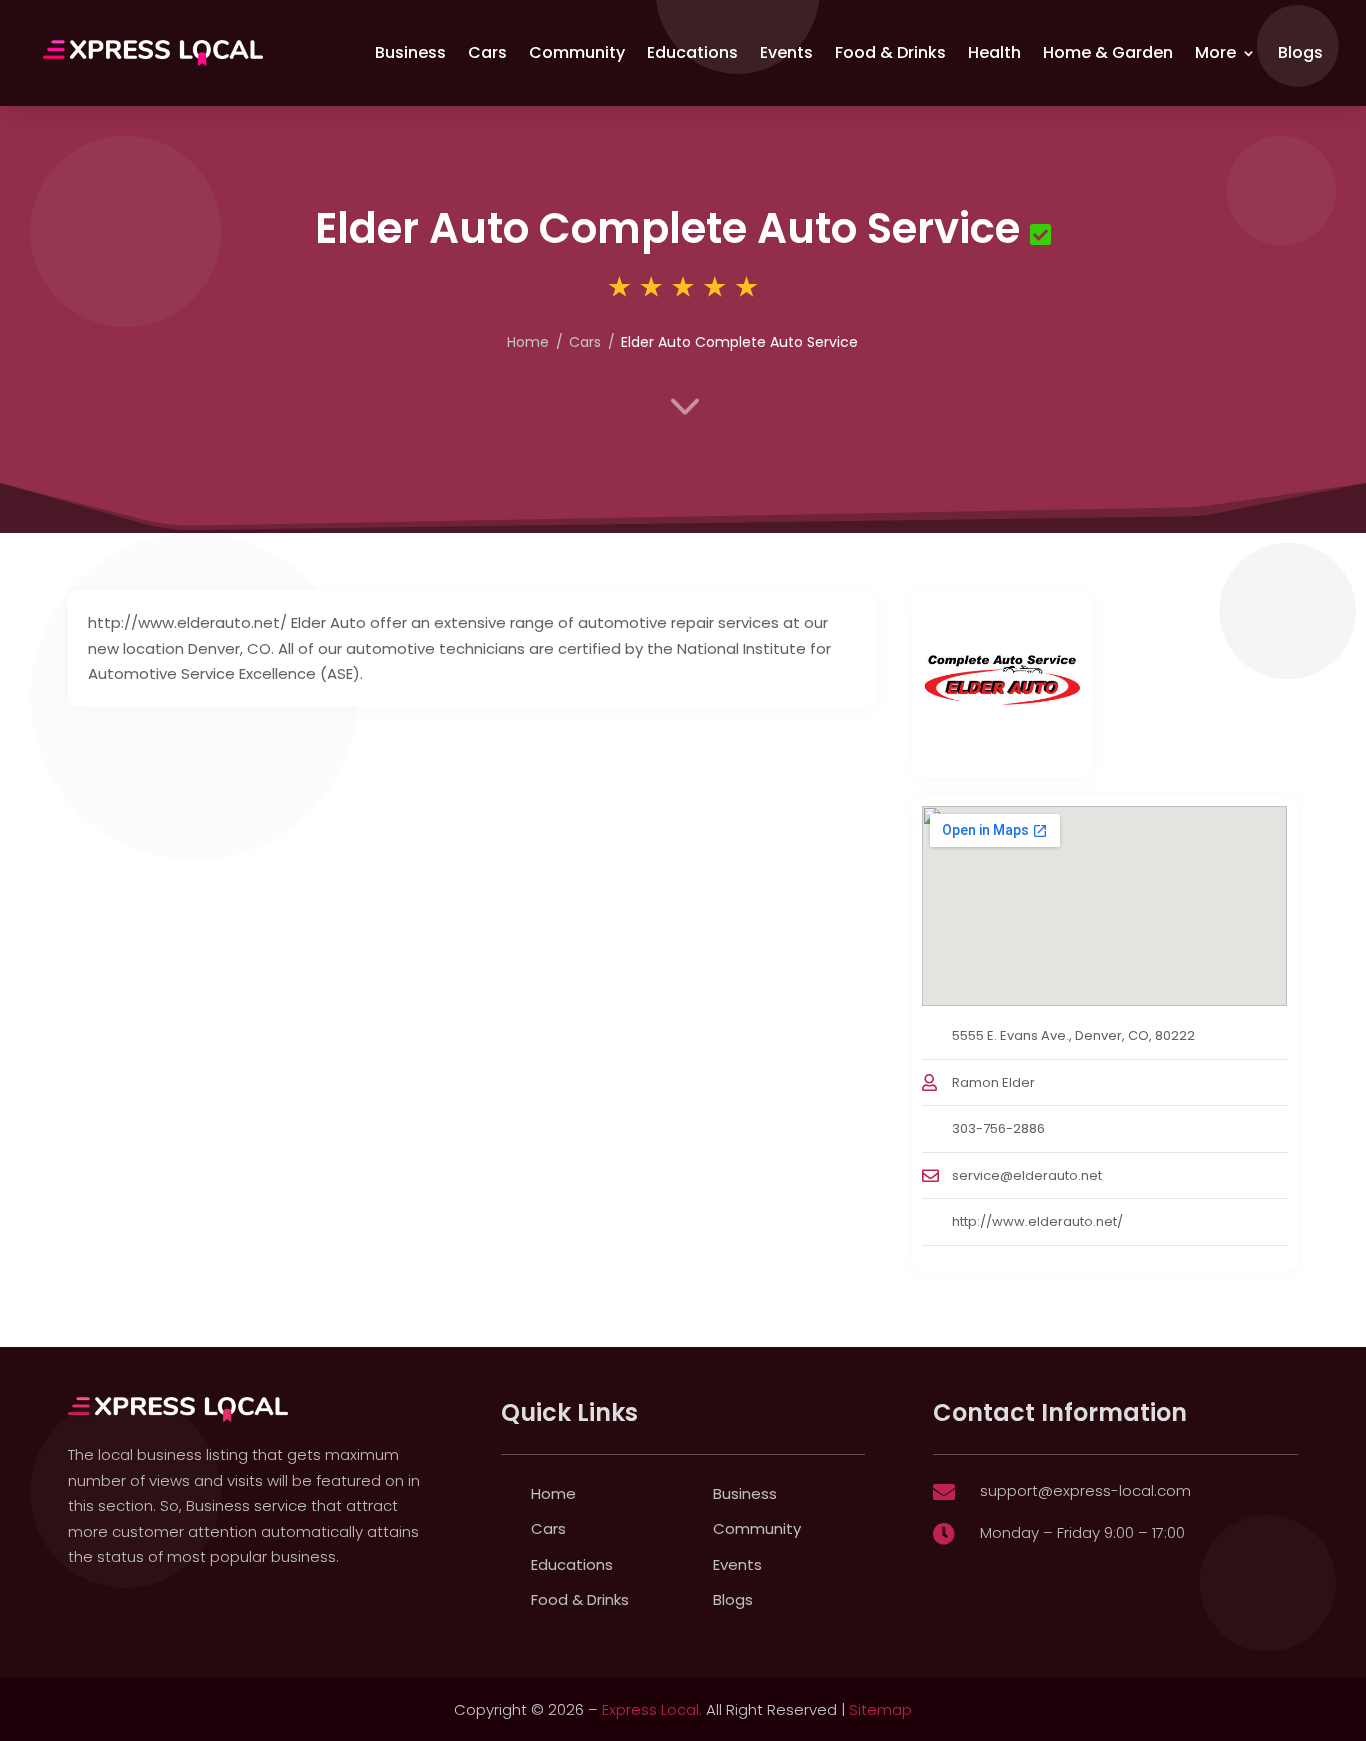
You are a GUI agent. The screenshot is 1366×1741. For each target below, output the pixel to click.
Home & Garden (1108, 52)
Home (553, 1493)
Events (786, 52)
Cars (487, 52)
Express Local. (652, 1709)
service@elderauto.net (1027, 1175)
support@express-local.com (1085, 1490)
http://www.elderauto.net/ (1037, 1221)
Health (994, 52)
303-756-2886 (998, 1128)
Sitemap (880, 1709)
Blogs (1300, 52)
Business (410, 52)
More (1215, 52)
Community (577, 52)
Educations (692, 52)
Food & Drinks (890, 52)
